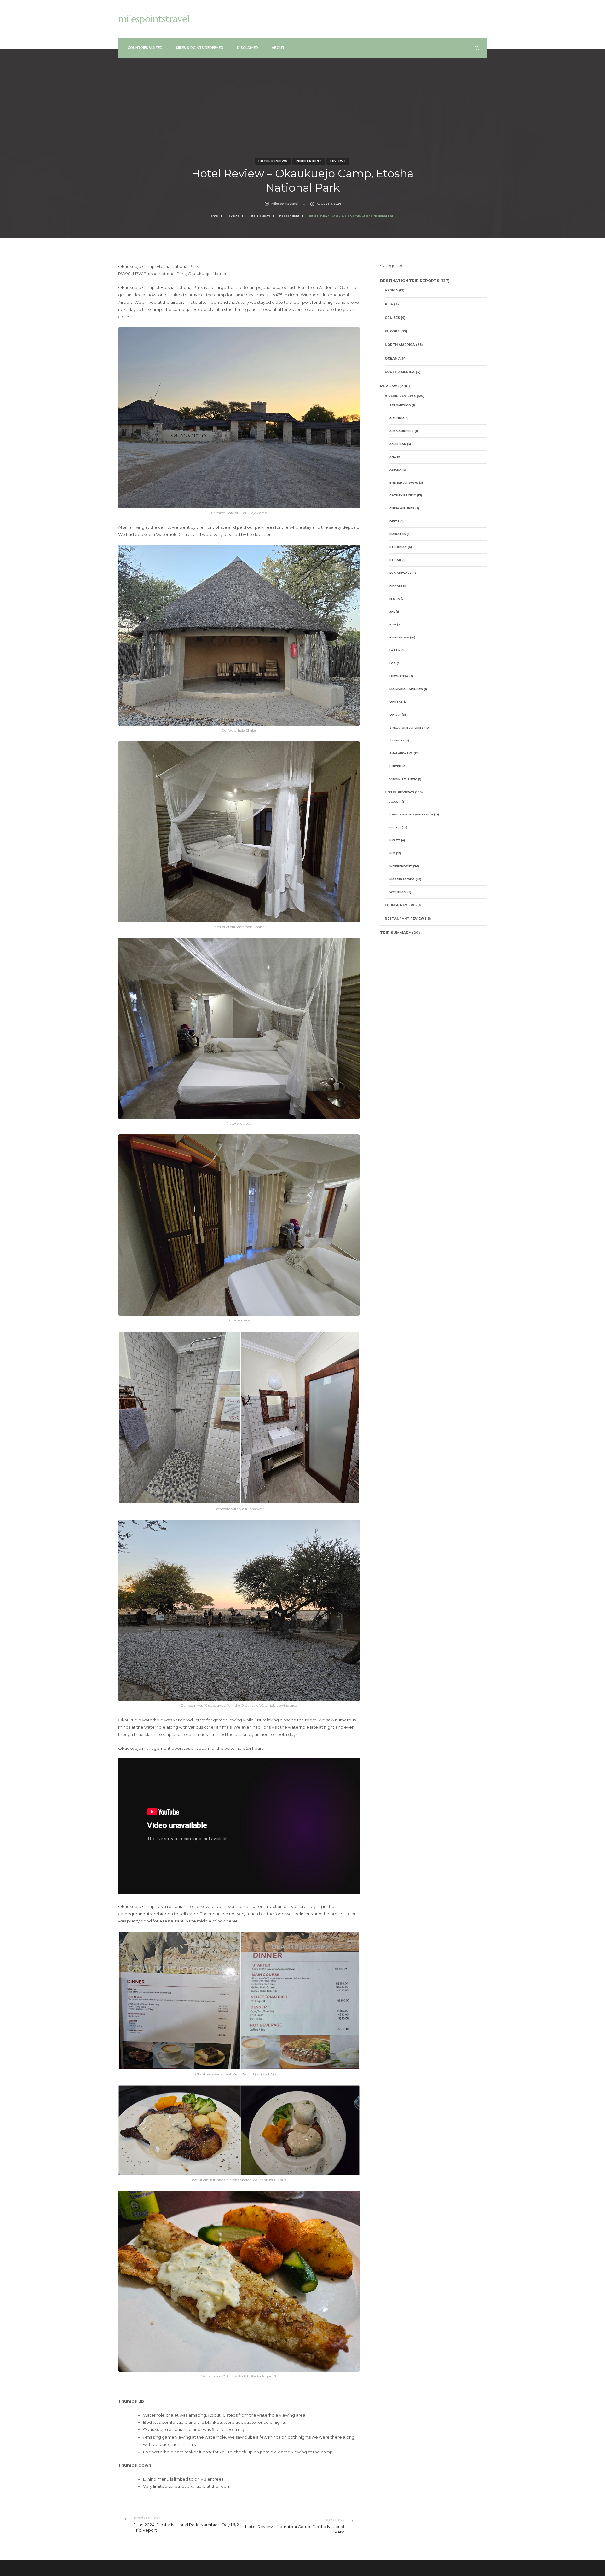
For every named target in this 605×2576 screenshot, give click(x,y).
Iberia (395, 599)
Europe (392, 331)
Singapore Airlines (406, 727)
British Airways (404, 483)
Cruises (392, 318)
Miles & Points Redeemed (200, 48)
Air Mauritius (402, 431)
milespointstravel (154, 19)
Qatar (395, 715)
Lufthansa (399, 676)
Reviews (338, 161)
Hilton (395, 827)
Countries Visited (145, 48)
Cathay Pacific (403, 495)
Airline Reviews (400, 396)
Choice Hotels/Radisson (411, 814)
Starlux (397, 740)
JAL (392, 611)
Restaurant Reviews (406, 919)
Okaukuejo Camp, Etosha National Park (158, 266)
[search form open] (477, 48)
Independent (309, 161)
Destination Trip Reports (410, 281)
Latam (395, 650)
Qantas (396, 702)
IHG (392, 853)
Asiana (395, 470)
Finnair (396, 586)
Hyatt (395, 840)
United (395, 766)
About (278, 48)
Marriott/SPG (402, 879)
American (398, 444)
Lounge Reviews (401, 905)
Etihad (395, 560)
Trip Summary (396, 933)
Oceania (393, 358)
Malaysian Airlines (406, 689)
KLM (393, 624)
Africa (391, 290)
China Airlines (402, 508)
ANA (393, 457)
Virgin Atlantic (403, 779)
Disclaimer (248, 48)
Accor (395, 801)
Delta (395, 521)
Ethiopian (398, 547)
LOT (393, 663)
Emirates (398, 534)
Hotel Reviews (273, 161)
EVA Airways (400, 573)
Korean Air (399, 637)
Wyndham (398, 892)
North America (400, 345)
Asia (389, 304)
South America (400, 372)
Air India (397, 418)
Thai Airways (401, 753)
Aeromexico (400, 405)
